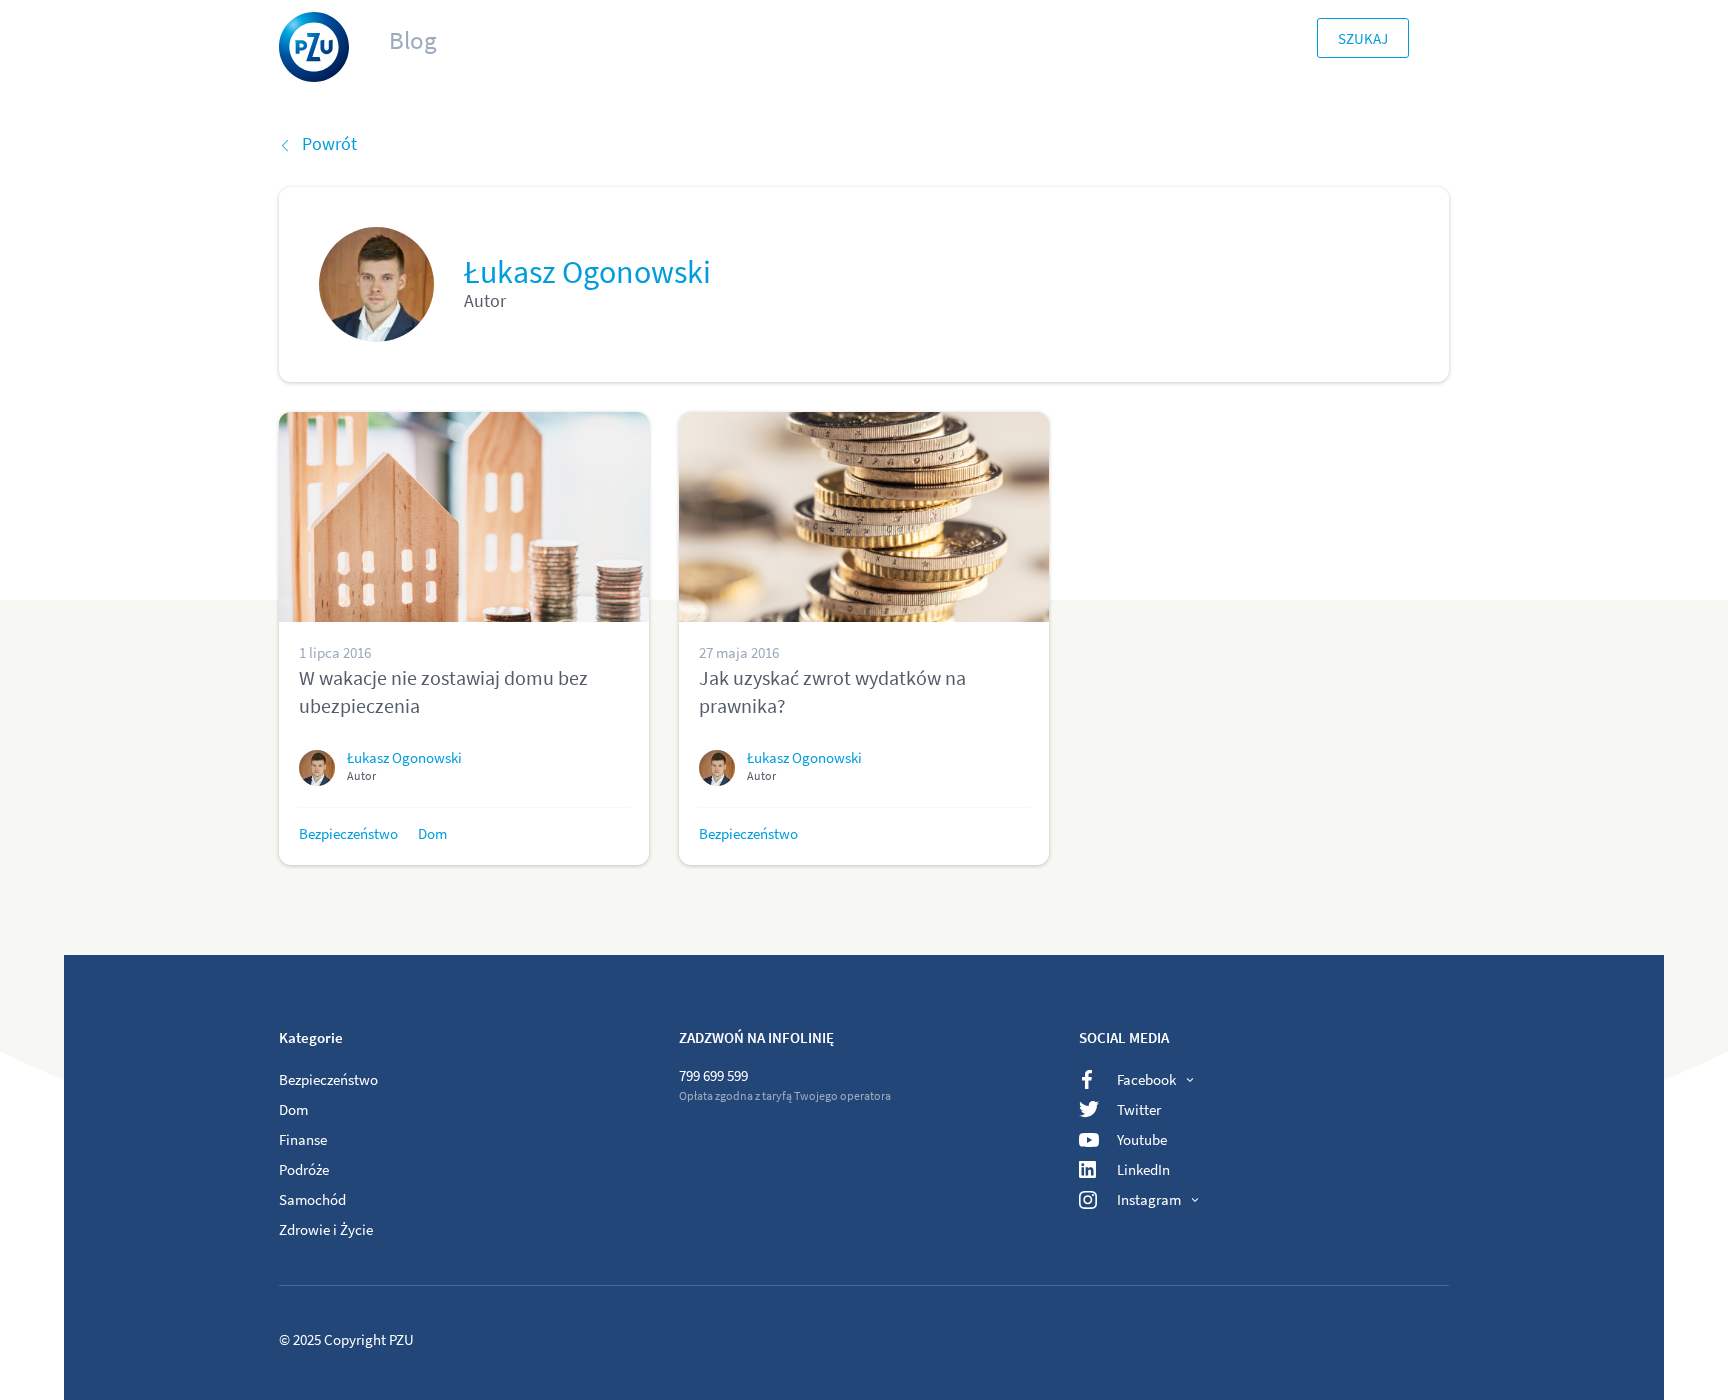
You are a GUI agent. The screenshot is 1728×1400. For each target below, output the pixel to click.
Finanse (303, 1139)
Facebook (1146, 1079)
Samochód (312, 1199)
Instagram (1149, 1199)
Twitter (1139, 1109)
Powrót (329, 143)
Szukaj (1363, 38)
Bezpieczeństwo (348, 833)
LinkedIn (1143, 1169)
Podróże (304, 1169)
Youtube (1142, 1139)
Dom (432, 833)
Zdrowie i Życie (326, 1229)
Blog (413, 40)
